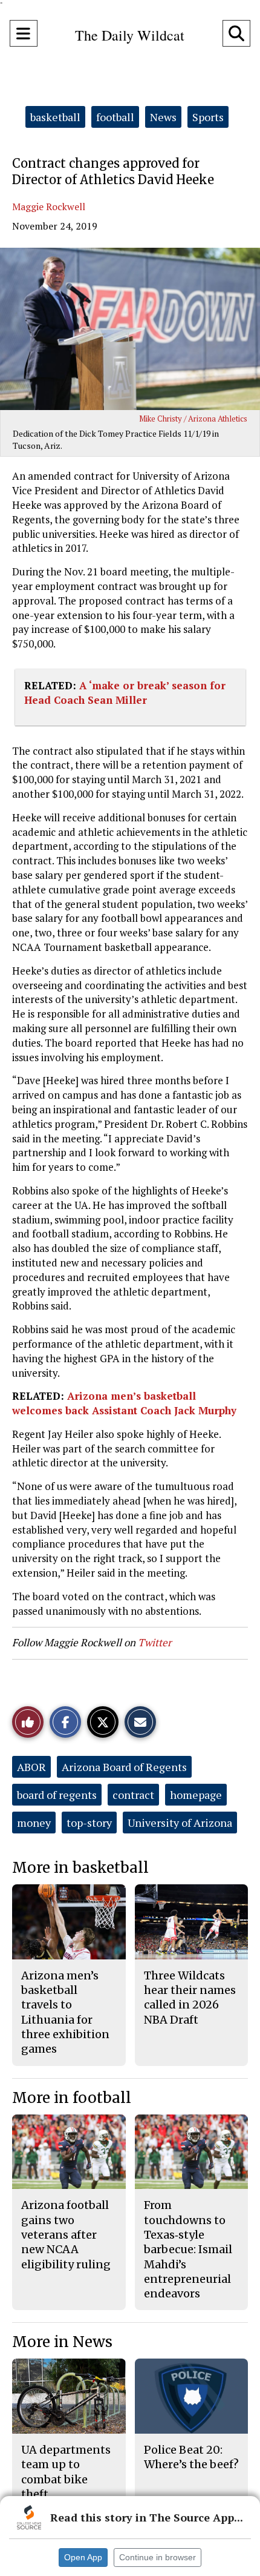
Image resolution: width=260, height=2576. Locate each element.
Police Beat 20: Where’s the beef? (191, 2457)
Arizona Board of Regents (124, 1767)
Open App (83, 2557)
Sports (208, 117)
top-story (89, 1823)
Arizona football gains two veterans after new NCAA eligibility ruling (66, 2234)
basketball (55, 117)
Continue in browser (158, 2557)
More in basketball (80, 1868)
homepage (196, 1795)
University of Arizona (180, 1823)
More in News (62, 2342)
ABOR (31, 1767)
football (115, 117)
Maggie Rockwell (49, 207)
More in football (72, 2098)
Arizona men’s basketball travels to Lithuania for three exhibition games (65, 2012)
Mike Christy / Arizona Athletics (193, 419)
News (163, 117)
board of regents (57, 1795)
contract (133, 1795)
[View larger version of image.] (130, 329)
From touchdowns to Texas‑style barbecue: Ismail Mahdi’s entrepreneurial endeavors (188, 2249)
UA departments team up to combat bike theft (66, 2472)
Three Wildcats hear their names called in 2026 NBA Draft (190, 1998)
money (34, 1823)
